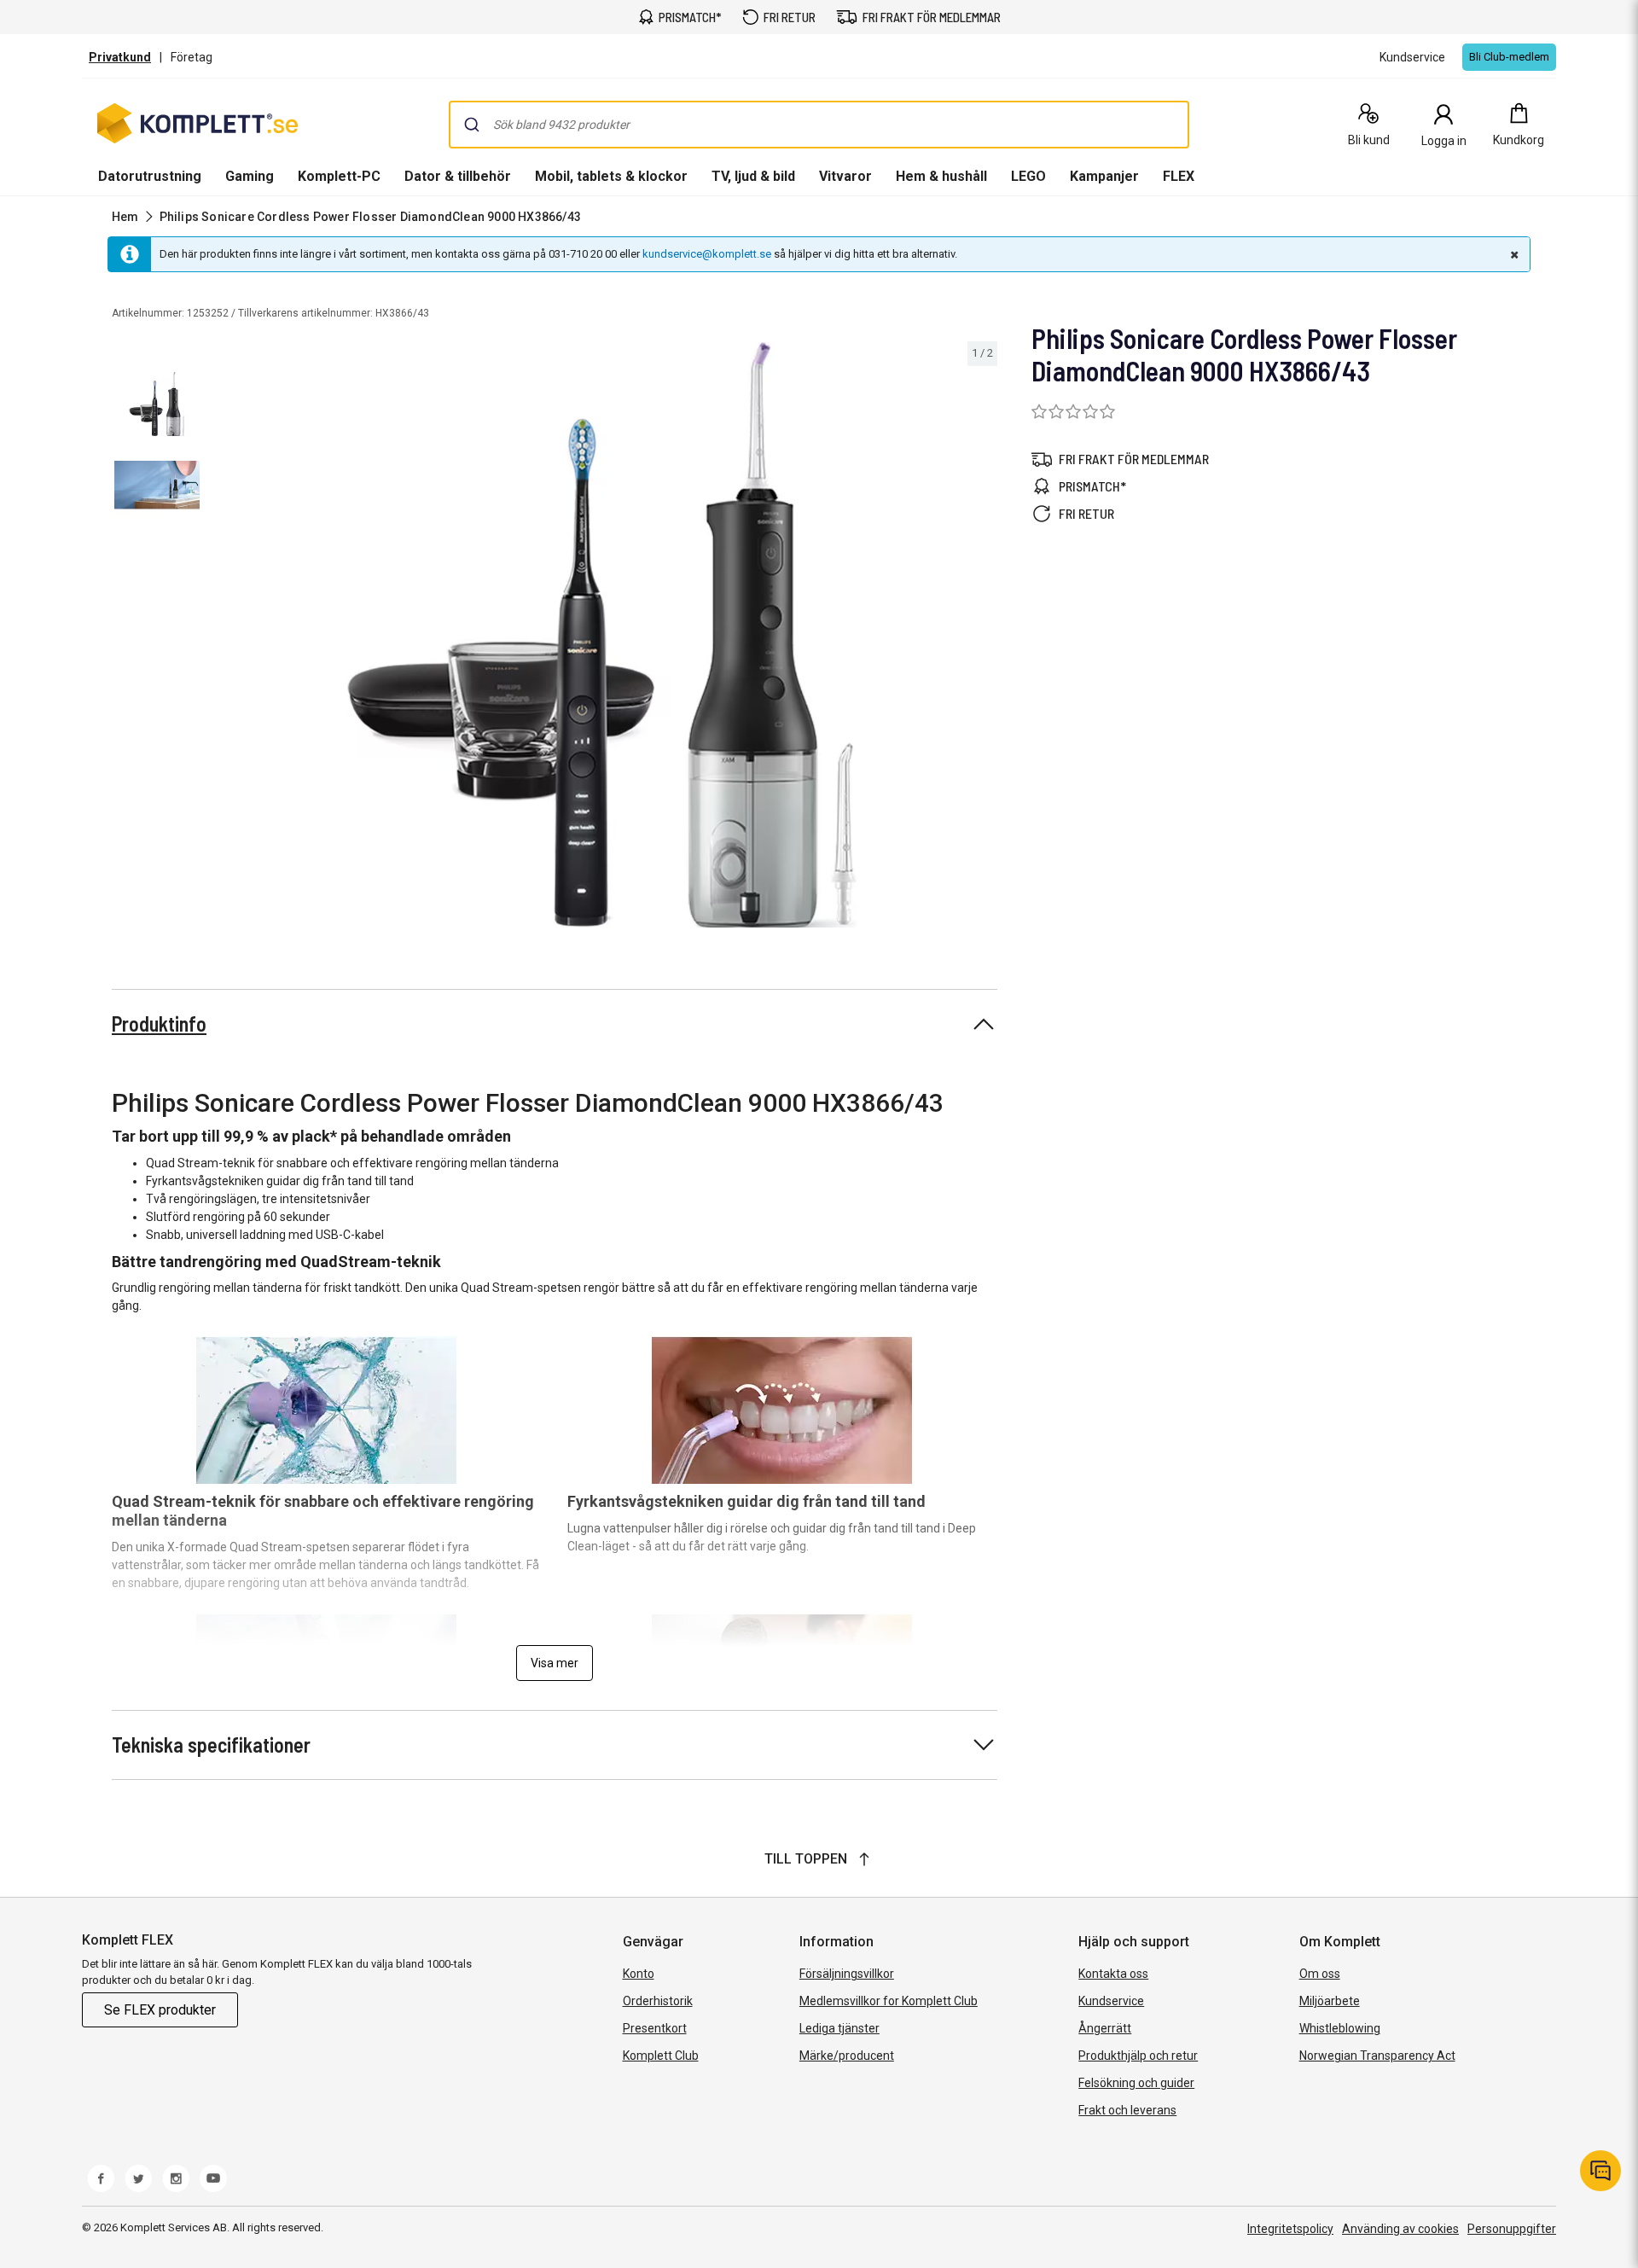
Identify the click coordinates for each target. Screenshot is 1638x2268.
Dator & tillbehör (458, 176)
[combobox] (819, 125)
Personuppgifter (1512, 2229)
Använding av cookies (1400, 2229)
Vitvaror (845, 176)
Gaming (250, 176)
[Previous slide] (222, 637)
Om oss (1320, 1974)
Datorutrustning (150, 176)
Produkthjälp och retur (1138, 2056)
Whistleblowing (1340, 2028)
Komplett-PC (339, 176)
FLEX (1179, 176)
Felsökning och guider (1136, 2083)
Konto (639, 1974)
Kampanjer (1104, 176)
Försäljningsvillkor (847, 1974)
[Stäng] (1513, 254)
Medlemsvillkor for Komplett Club (889, 2001)
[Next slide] (982, 637)
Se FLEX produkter (160, 2010)
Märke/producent (847, 2056)
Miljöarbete (1330, 2001)
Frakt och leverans (1127, 2110)
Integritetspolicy (1290, 2229)
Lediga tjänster (839, 2028)
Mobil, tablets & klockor (611, 176)
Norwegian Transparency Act (1377, 2056)
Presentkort (655, 2028)
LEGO (1028, 176)
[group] (602, 635)
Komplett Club (661, 2056)
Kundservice (1111, 2001)
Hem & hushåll (941, 176)
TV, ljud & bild (753, 176)
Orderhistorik (658, 2001)
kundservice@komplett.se (707, 254)
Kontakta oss (1113, 1974)
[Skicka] (472, 125)
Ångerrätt (1105, 2028)
